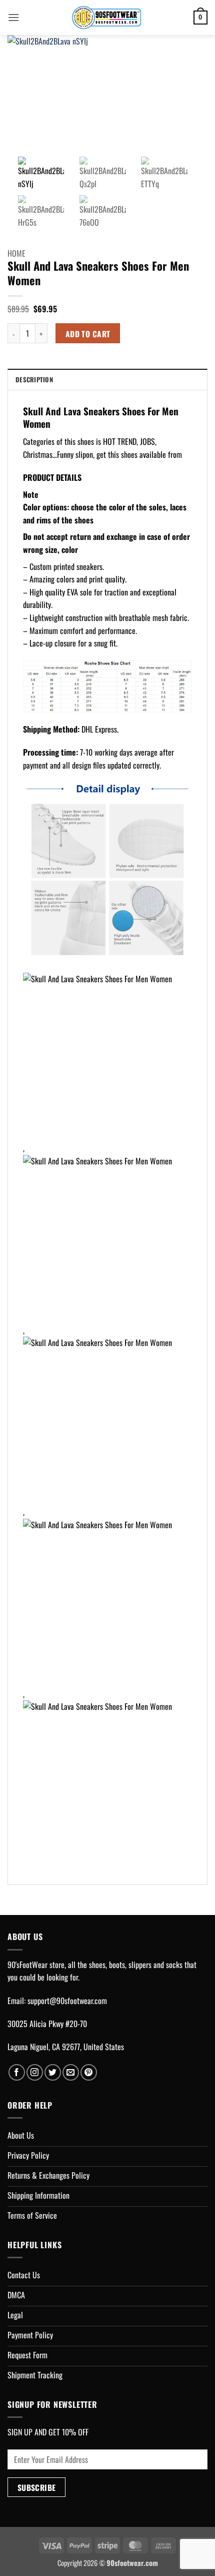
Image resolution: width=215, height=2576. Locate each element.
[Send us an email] (71, 2072)
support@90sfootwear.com (67, 2001)
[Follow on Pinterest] (89, 2072)
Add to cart (88, 334)
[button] (13, 17)
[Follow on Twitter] (53, 2072)
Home (16, 253)
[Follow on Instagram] (35, 2072)
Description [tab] (34, 380)
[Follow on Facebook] (17, 2072)
